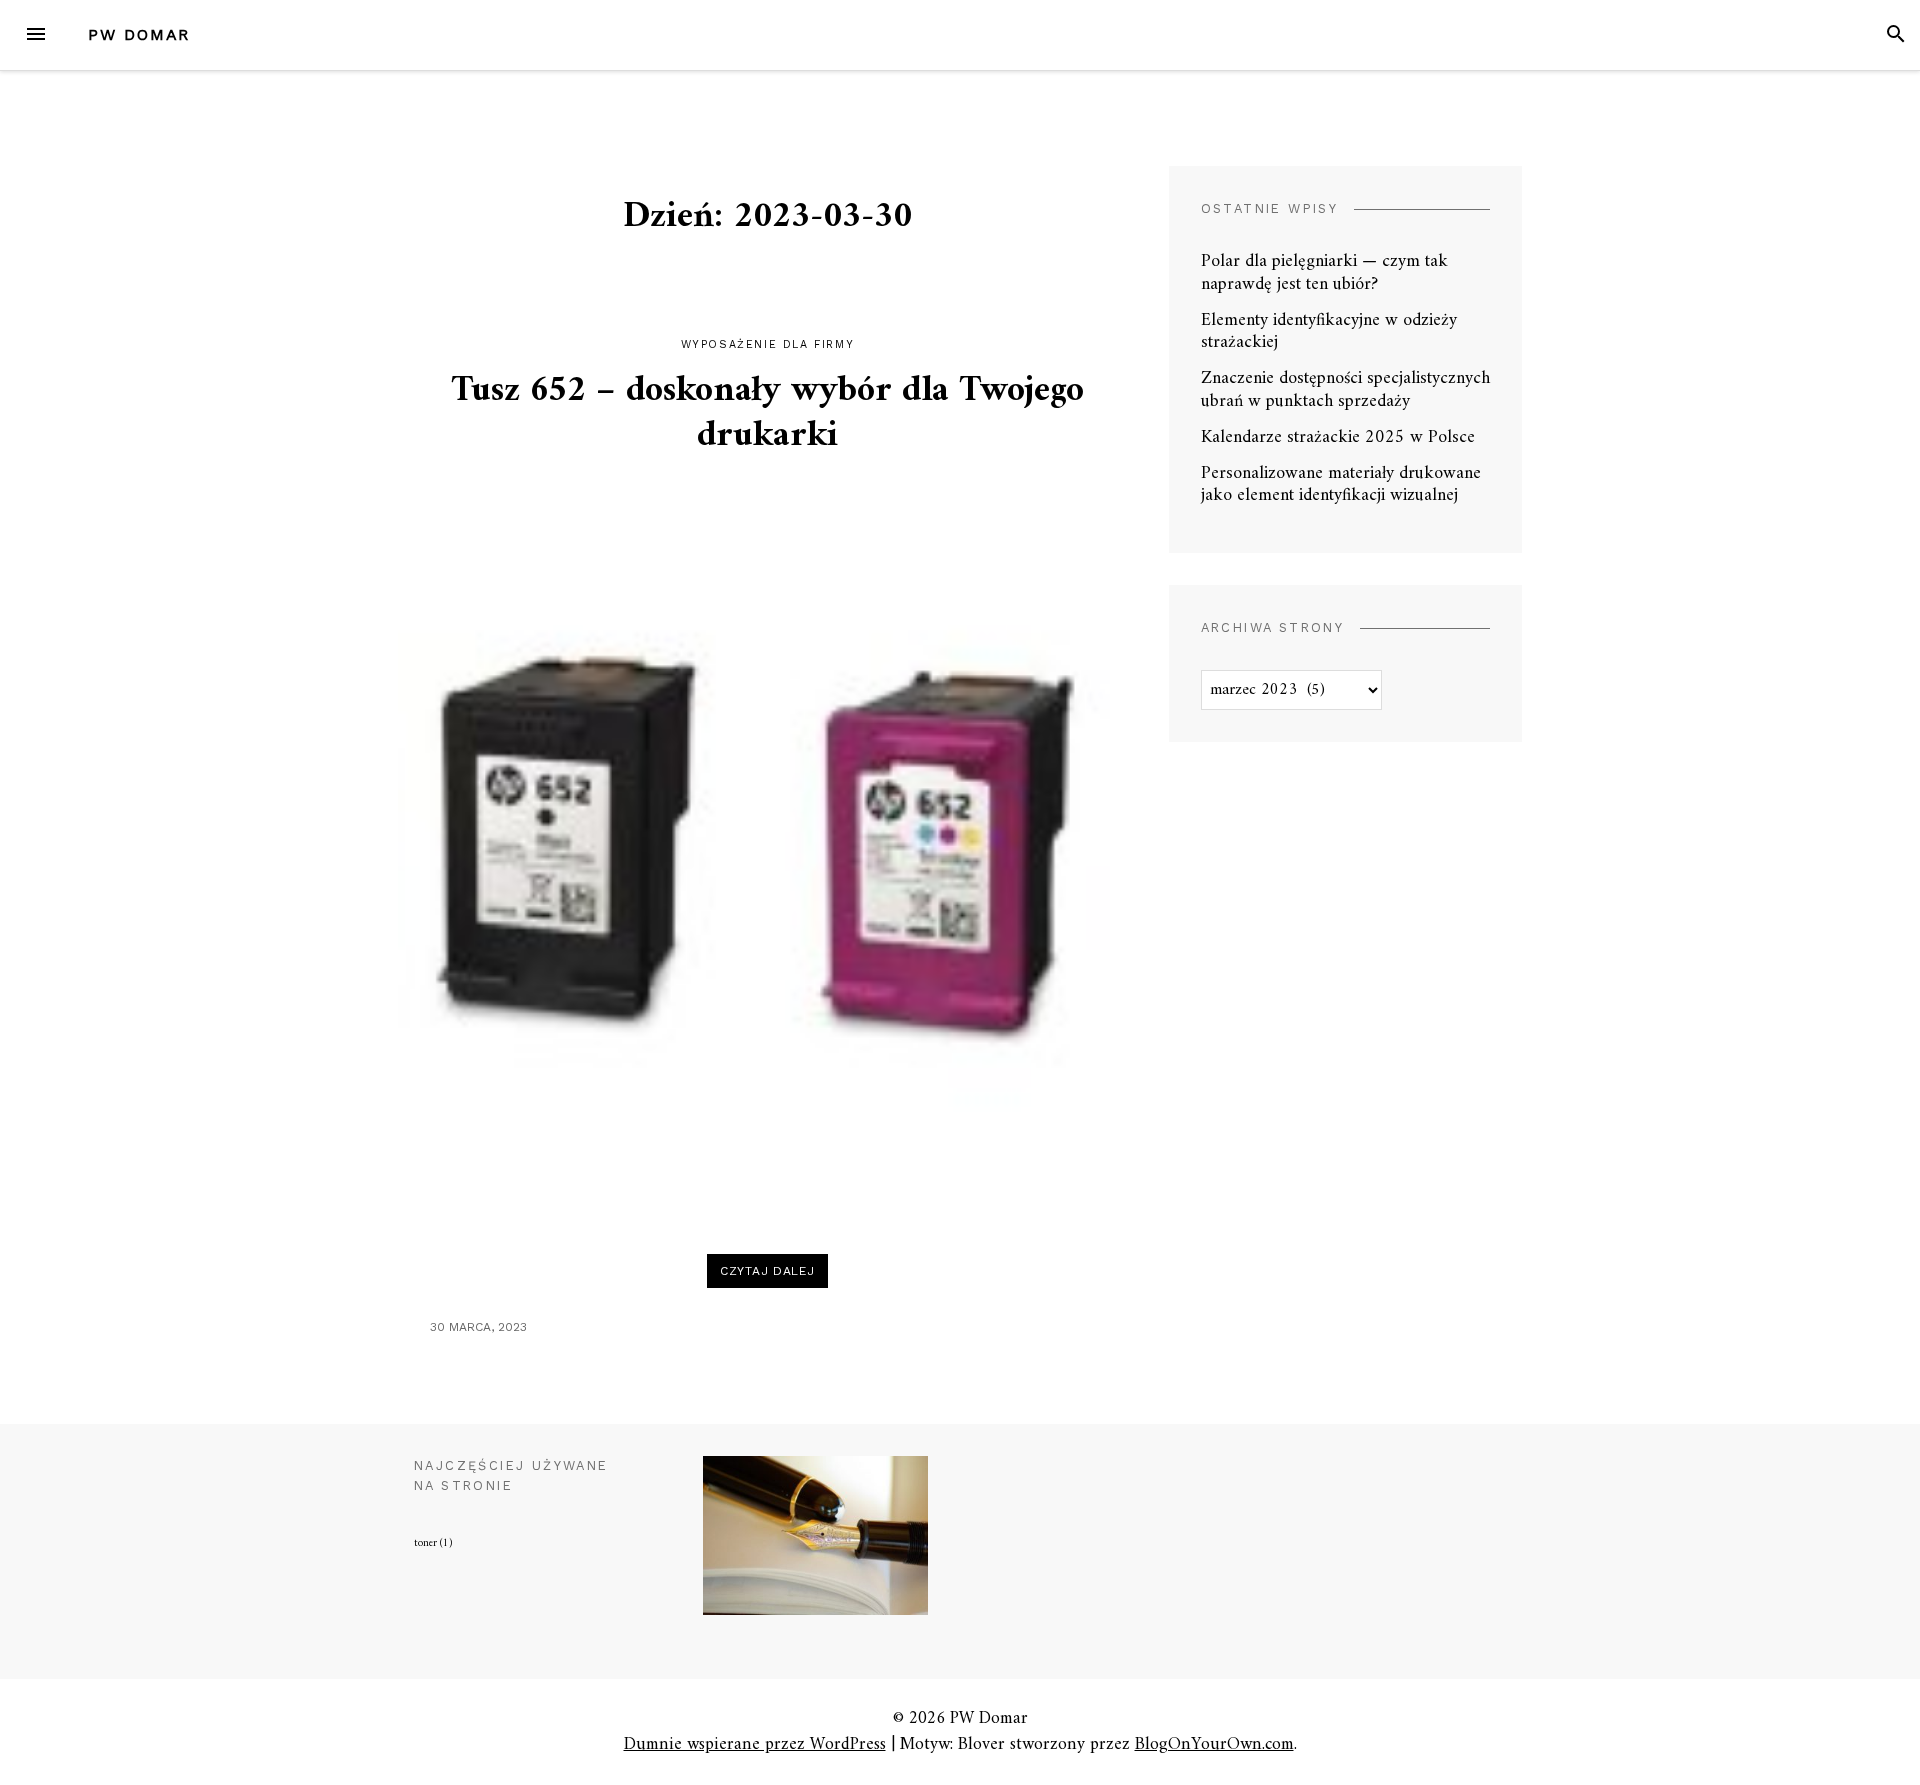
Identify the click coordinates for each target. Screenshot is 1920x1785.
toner (433, 1543)
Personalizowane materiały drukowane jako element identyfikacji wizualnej (1341, 485)
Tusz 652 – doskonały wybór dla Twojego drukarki (767, 414)
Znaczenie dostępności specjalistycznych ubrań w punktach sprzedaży (1345, 390)
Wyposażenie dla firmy (768, 344)
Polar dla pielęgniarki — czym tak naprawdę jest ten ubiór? (1324, 273)
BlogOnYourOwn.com (1214, 1744)
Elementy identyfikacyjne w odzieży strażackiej (1329, 332)
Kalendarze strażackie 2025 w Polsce (1338, 437)
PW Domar (139, 34)
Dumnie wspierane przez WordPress (755, 1744)
